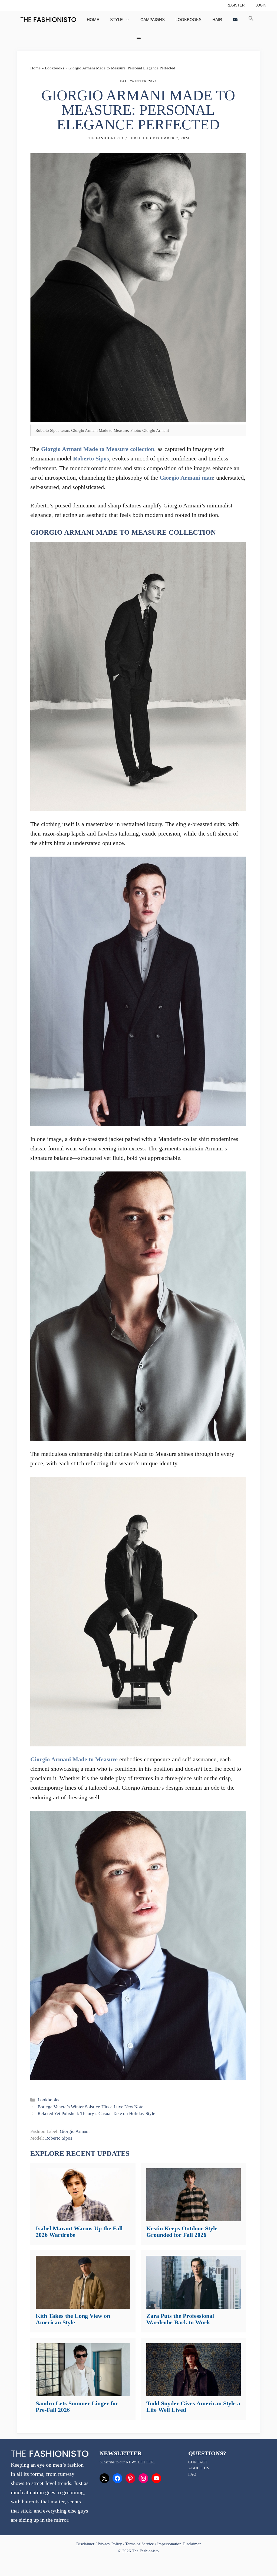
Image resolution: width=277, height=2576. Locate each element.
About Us (199, 2468)
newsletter (140, 2462)
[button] (251, 20)
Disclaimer (86, 2544)
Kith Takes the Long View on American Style (73, 2319)
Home (93, 20)
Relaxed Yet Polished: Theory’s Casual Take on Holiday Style (96, 2114)
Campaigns (153, 20)
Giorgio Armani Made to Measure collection (98, 449)
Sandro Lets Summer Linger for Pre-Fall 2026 (77, 2407)
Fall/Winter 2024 (138, 81)
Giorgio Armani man (186, 478)
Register (235, 5)
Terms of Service (139, 2544)
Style (116, 20)
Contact (198, 2462)
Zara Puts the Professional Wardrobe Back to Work (180, 2319)
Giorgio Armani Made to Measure (74, 1759)
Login (261, 5)
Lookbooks (189, 20)
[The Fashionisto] (48, 20)
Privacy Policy (110, 2544)
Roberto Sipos (91, 458)
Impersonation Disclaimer (179, 2544)
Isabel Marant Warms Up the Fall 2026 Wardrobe (79, 2232)
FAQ (192, 2474)
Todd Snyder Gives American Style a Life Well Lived (193, 2407)
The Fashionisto (105, 138)
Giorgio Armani (75, 2131)
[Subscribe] (235, 20)
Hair (217, 20)
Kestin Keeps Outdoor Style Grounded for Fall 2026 (182, 2232)
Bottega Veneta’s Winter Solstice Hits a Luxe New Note (90, 2107)
